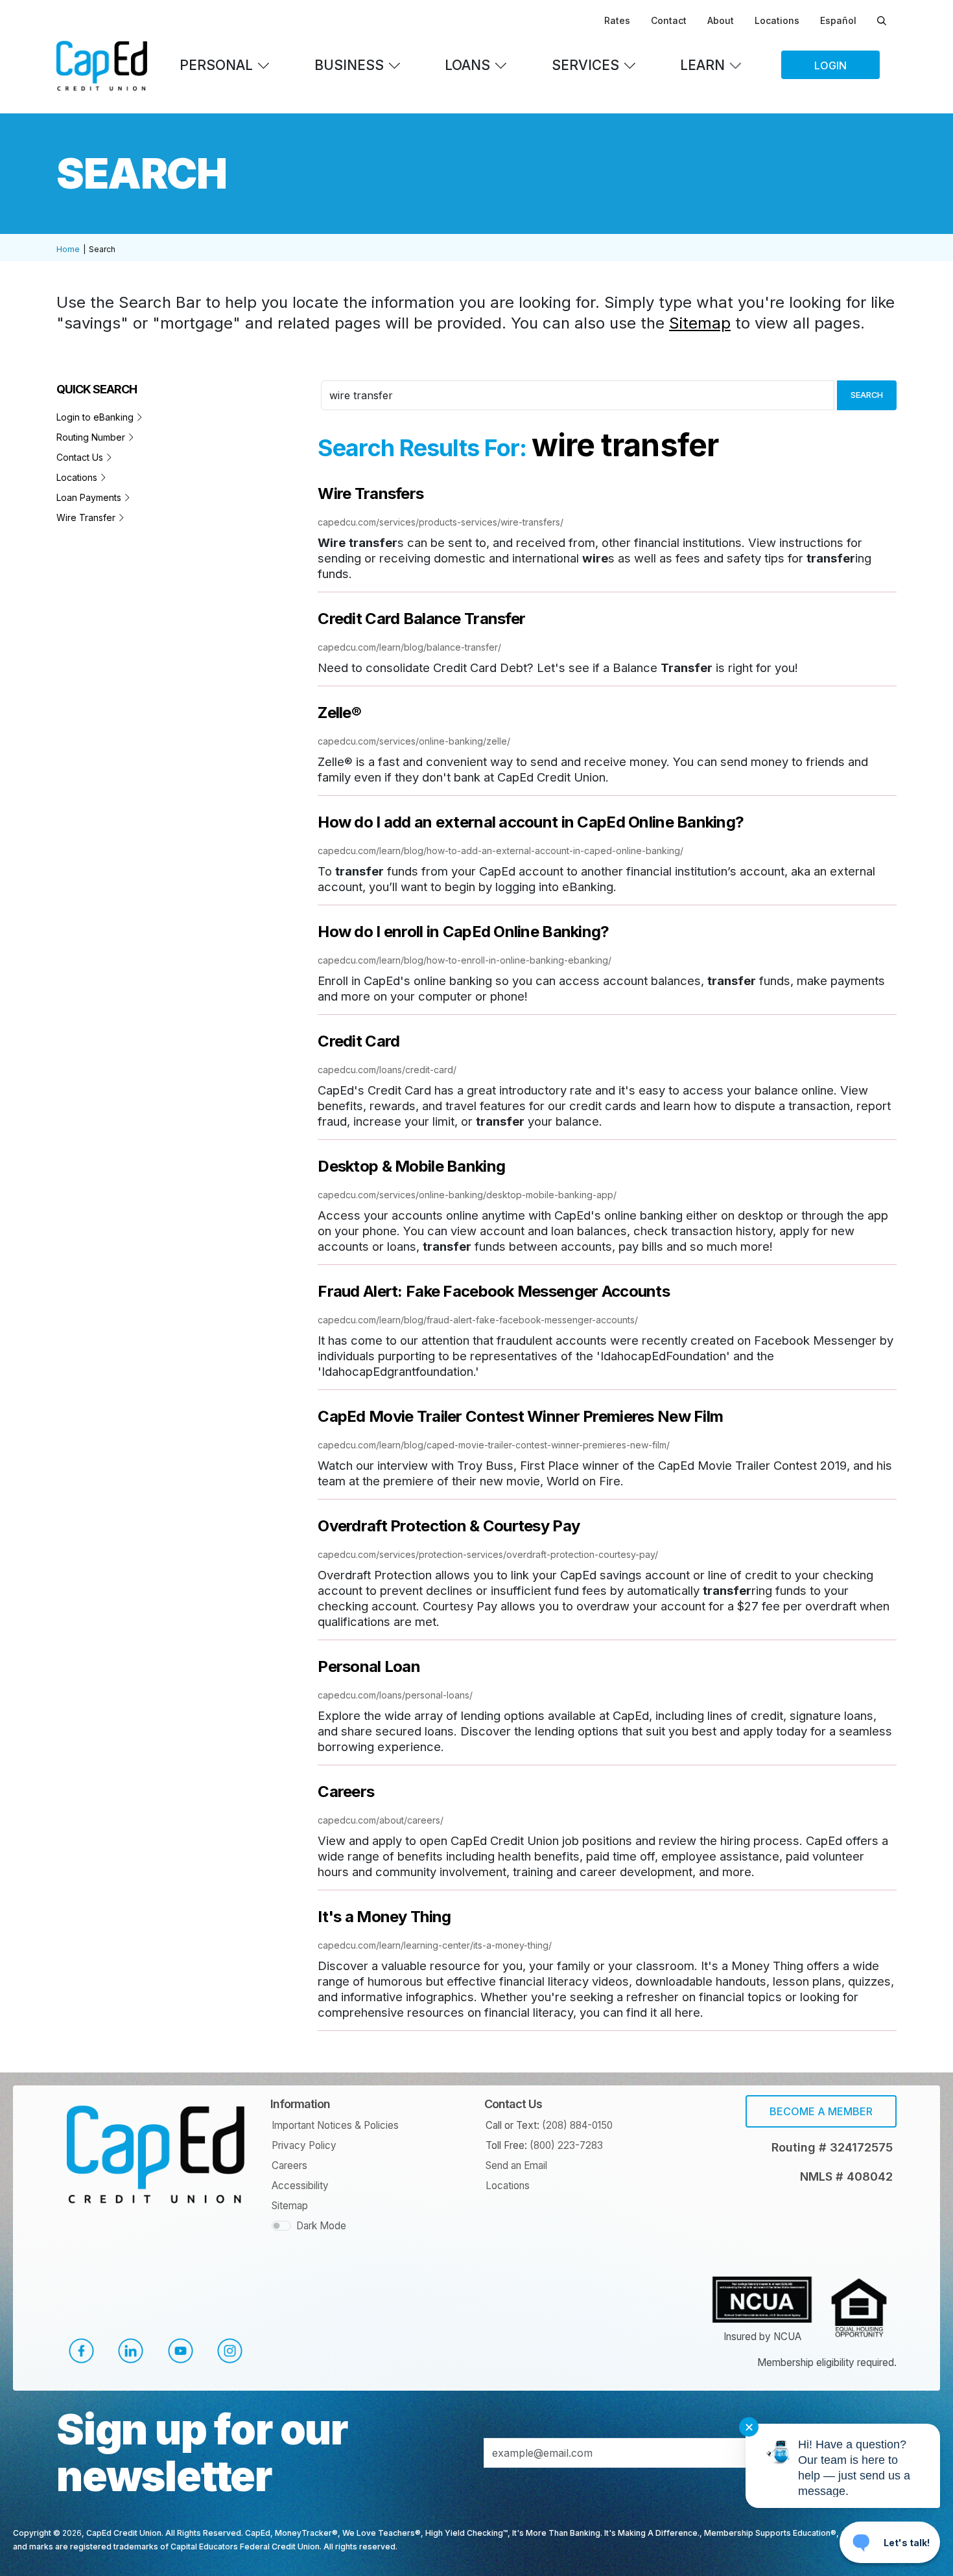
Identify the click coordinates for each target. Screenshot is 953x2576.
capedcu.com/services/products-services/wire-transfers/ (441, 522)
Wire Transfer (87, 517)
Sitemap (700, 323)
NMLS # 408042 (846, 2176)
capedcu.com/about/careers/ (381, 1820)
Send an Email (516, 2165)
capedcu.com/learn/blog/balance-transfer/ (409, 647)
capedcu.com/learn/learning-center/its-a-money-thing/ (435, 1945)
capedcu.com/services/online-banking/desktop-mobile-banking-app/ (467, 1195)
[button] (81, 2351)
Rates (617, 20)
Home (68, 249)
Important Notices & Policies (335, 2125)
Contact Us (81, 457)
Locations (777, 20)
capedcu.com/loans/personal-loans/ (395, 1695)
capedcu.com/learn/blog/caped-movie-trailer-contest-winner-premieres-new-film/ (494, 1445)
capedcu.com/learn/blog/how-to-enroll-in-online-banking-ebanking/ (465, 960)
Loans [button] (467, 65)
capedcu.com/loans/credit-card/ (387, 1070)
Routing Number (92, 437)
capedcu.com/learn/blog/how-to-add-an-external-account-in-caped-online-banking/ (500, 851)
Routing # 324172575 (832, 2147)
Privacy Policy (304, 2145)
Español (838, 20)
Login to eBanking (96, 417)
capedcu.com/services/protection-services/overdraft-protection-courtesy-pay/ (488, 1554)
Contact (669, 20)
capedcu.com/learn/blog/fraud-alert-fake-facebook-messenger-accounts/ (478, 1320)
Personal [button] (216, 65)
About (721, 20)
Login (830, 65)
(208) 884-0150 (577, 2125)
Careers (289, 2165)
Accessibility (300, 2186)
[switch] (281, 2226)
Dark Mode (321, 2226)
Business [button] (349, 65)
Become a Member (821, 2111)
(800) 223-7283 (566, 2145)
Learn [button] (702, 65)
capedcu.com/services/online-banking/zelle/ (414, 741)
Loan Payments (90, 497)
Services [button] (585, 65)
